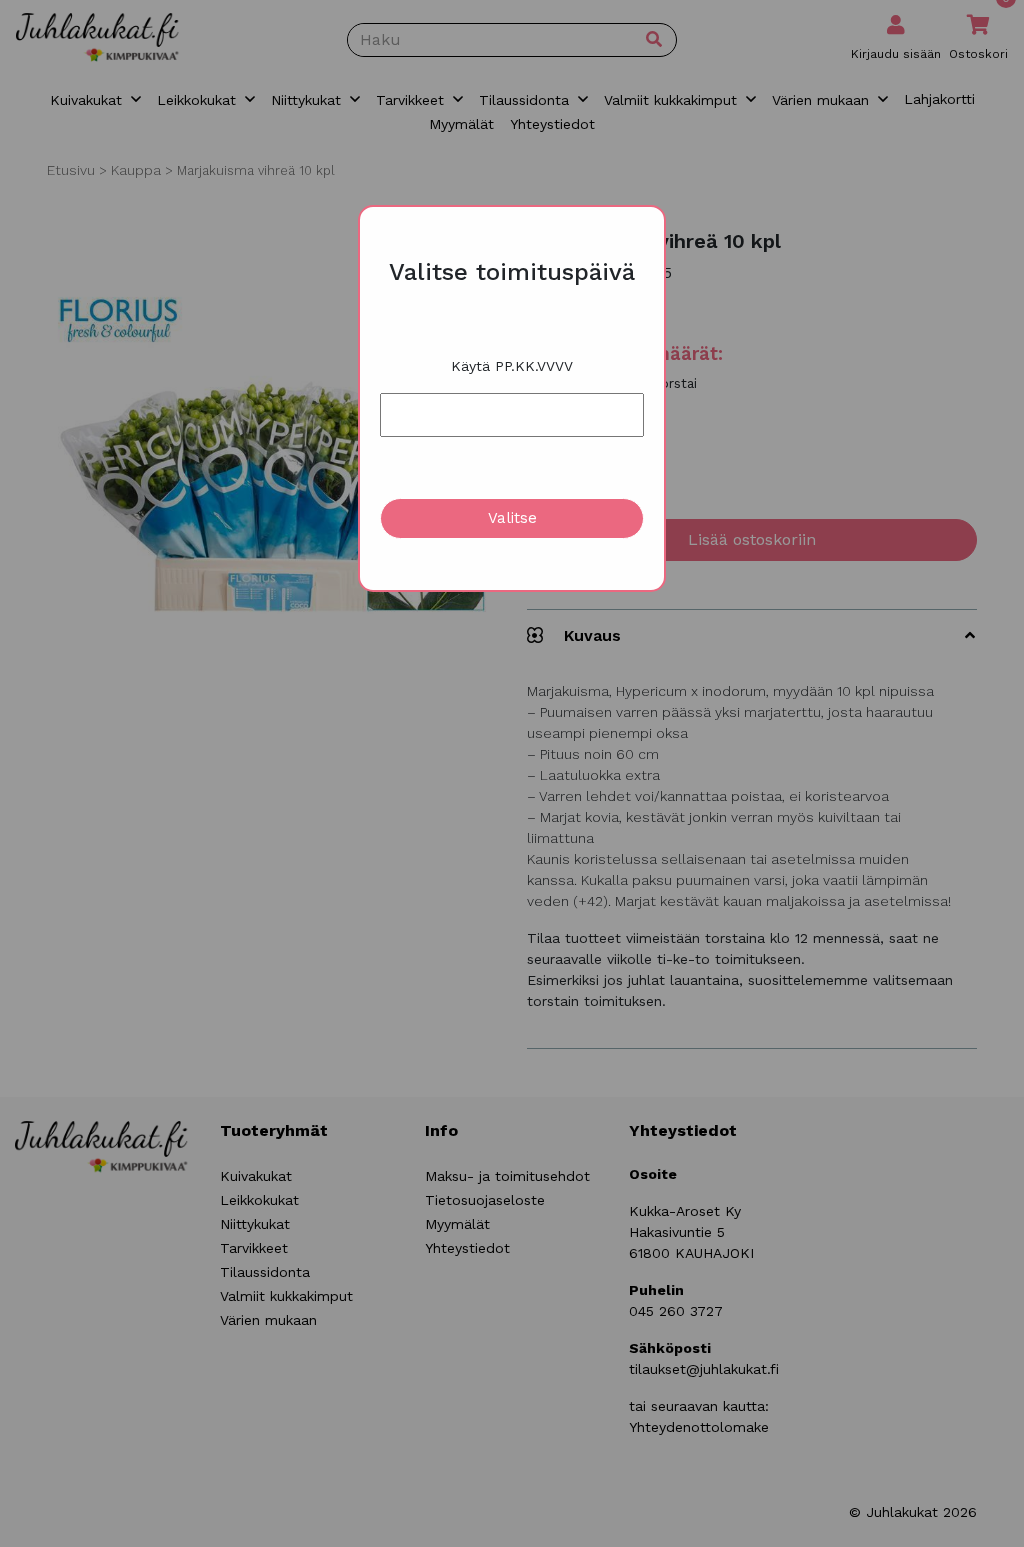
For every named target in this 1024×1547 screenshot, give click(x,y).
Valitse (512, 518)
